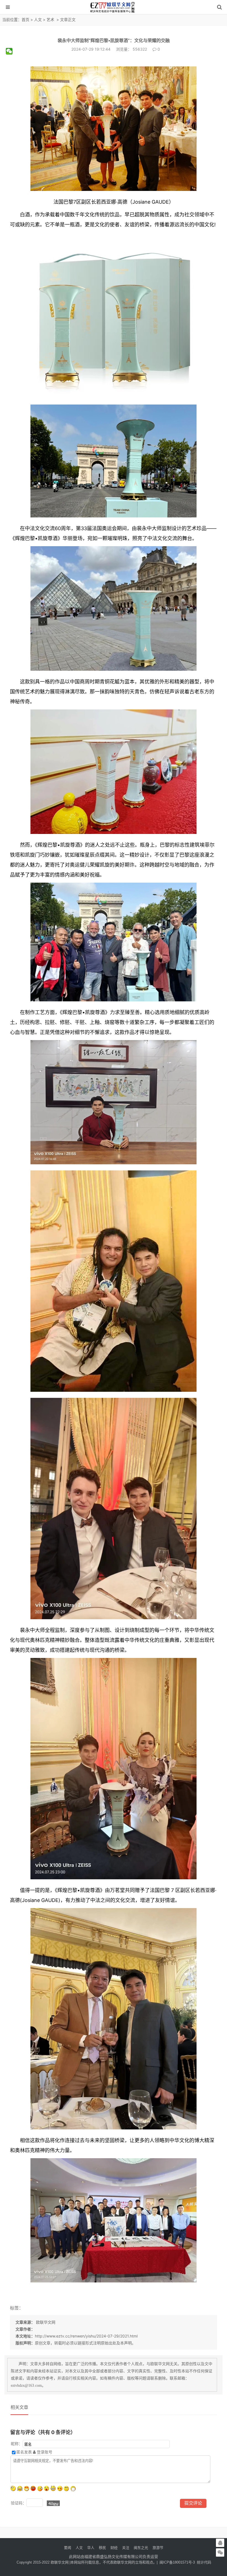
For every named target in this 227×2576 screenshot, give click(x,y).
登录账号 (44, 2452)
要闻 (68, 2548)
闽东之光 (141, 2548)
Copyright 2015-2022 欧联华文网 (43, 2562)
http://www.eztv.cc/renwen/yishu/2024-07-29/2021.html (86, 2336)
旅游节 (158, 2548)
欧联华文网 (45, 2322)
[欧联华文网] (114, 12)
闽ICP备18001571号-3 (177, 2562)
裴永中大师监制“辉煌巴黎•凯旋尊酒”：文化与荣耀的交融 (114, 40)
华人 (91, 2548)
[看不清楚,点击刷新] (53, 2503)
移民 (102, 2548)
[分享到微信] (11, 51)
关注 (126, 2548)
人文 (38, 20)
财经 (114, 2548)
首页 (25, 20)
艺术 (50, 20)
